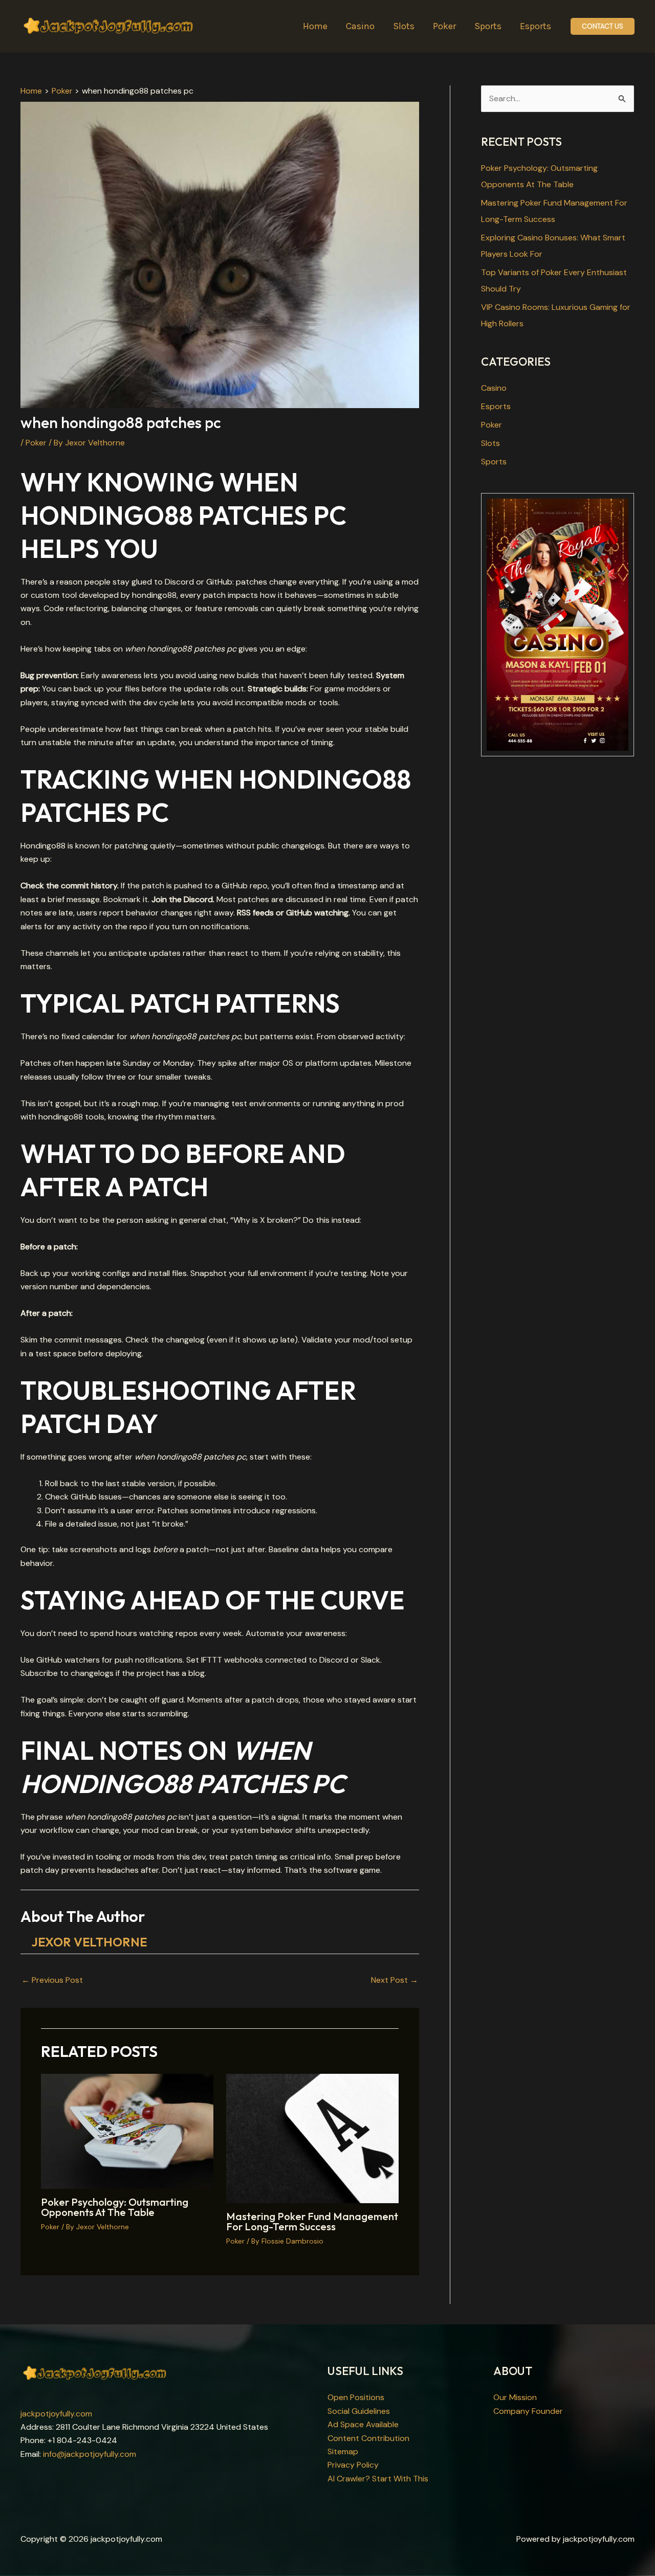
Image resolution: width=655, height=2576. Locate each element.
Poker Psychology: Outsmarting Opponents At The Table (115, 2207)
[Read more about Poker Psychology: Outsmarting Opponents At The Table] (127, 2131)
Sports (494, 462)
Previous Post (52, 1980)
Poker (36, 443)
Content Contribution (368, 2438)
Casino (494, 388)
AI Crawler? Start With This (378, 2479)
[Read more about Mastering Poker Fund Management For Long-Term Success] (312, 2138)
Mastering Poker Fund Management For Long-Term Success (312, 2221)
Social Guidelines (359, 2411)
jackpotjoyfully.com (56, 2414)
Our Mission (515, 2397)
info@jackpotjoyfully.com (90, 2454)
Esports (496, 406)
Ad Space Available (363, 2424)
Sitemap (343, 2451)
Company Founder (528, 2411)
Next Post (395, 1980)
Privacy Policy (353, 2465)
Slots (490, 443)
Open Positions (356, 2397)
